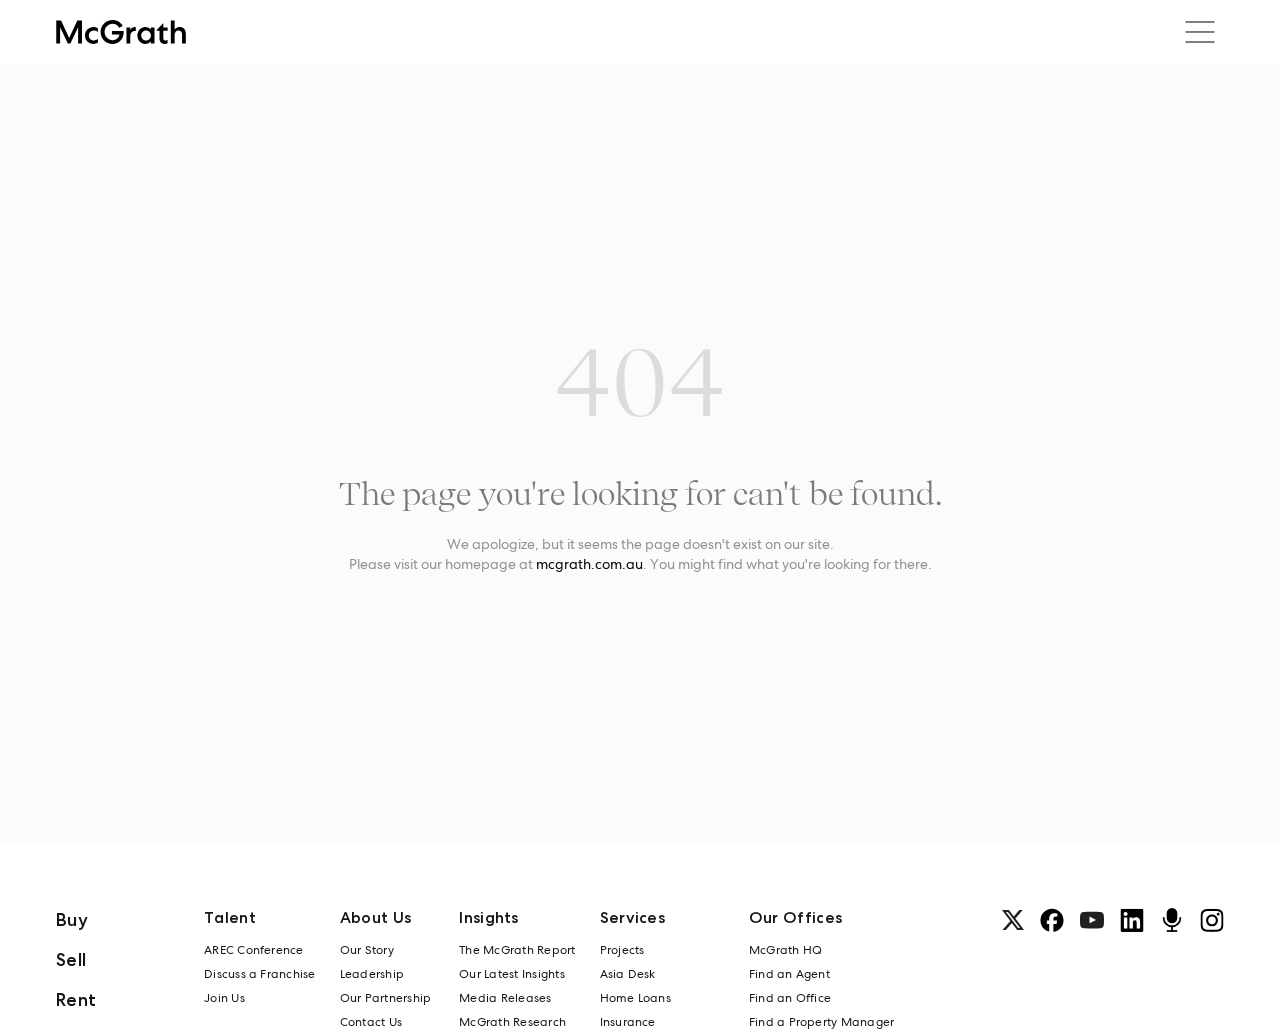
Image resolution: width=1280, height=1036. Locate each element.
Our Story (367, 950)
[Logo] (121, 32)
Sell (71, 959)
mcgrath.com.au (589, 564)
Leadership (372, 974)
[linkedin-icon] (1132, 920)
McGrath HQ (785, 950)
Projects (622, 950)
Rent (76, 999)
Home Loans (635, 998)
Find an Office (790, 998)
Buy (72, 919)
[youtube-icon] (1092, 920)
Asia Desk (628, 974)
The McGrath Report (517, 950)
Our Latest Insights (512, 974)
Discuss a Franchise (260, 974)
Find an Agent (789, 974)
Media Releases (505, 998)
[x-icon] (1013, 920)
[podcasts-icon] (1172, 920)
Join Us (224, 998)
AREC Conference (254, 950)
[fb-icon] (1052, 920)
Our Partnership (386, 998)
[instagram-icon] (1212, 920)
